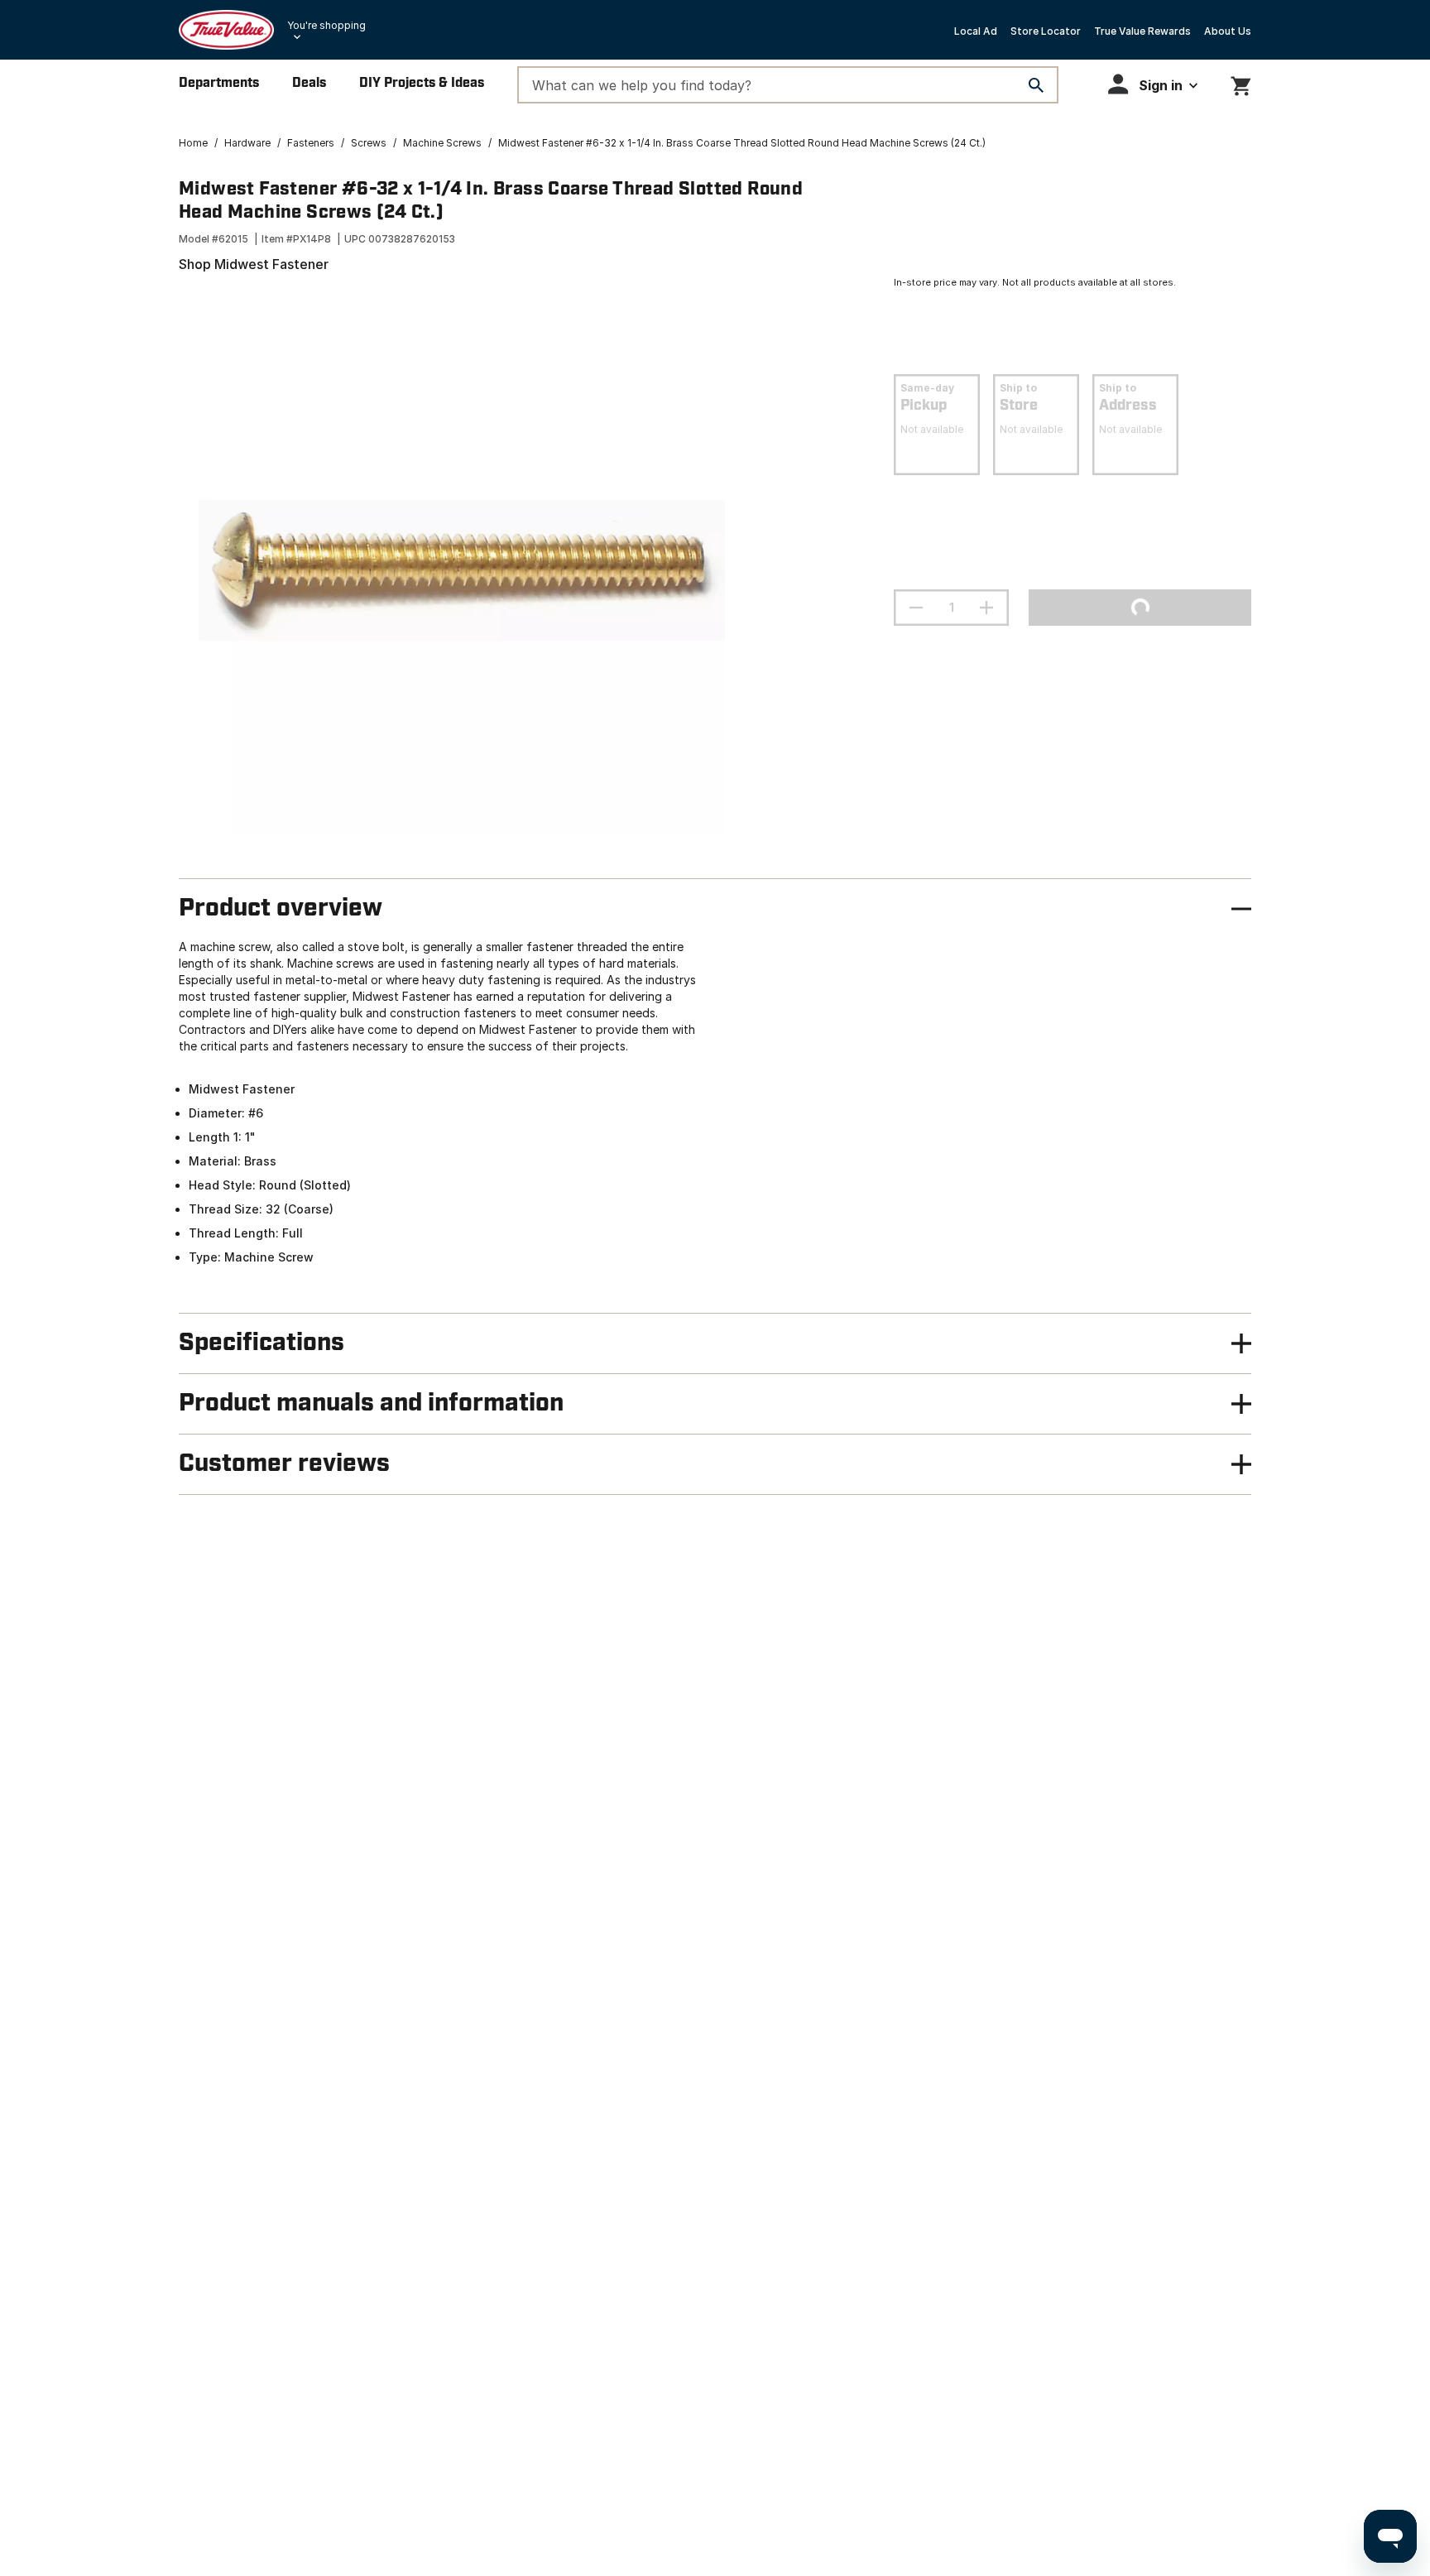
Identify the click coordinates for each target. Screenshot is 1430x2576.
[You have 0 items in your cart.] (1241, 83)
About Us (1228, 31)
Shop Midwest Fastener (254, 264)
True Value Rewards (1142, 31)
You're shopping (326, 25)
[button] (1153, 84)
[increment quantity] (986, 608)
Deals (309, 83)
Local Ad (976, 31)
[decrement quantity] (916, 608)
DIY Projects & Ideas (422, 83)
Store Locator (1046, 31)
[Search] (1036, 85)
